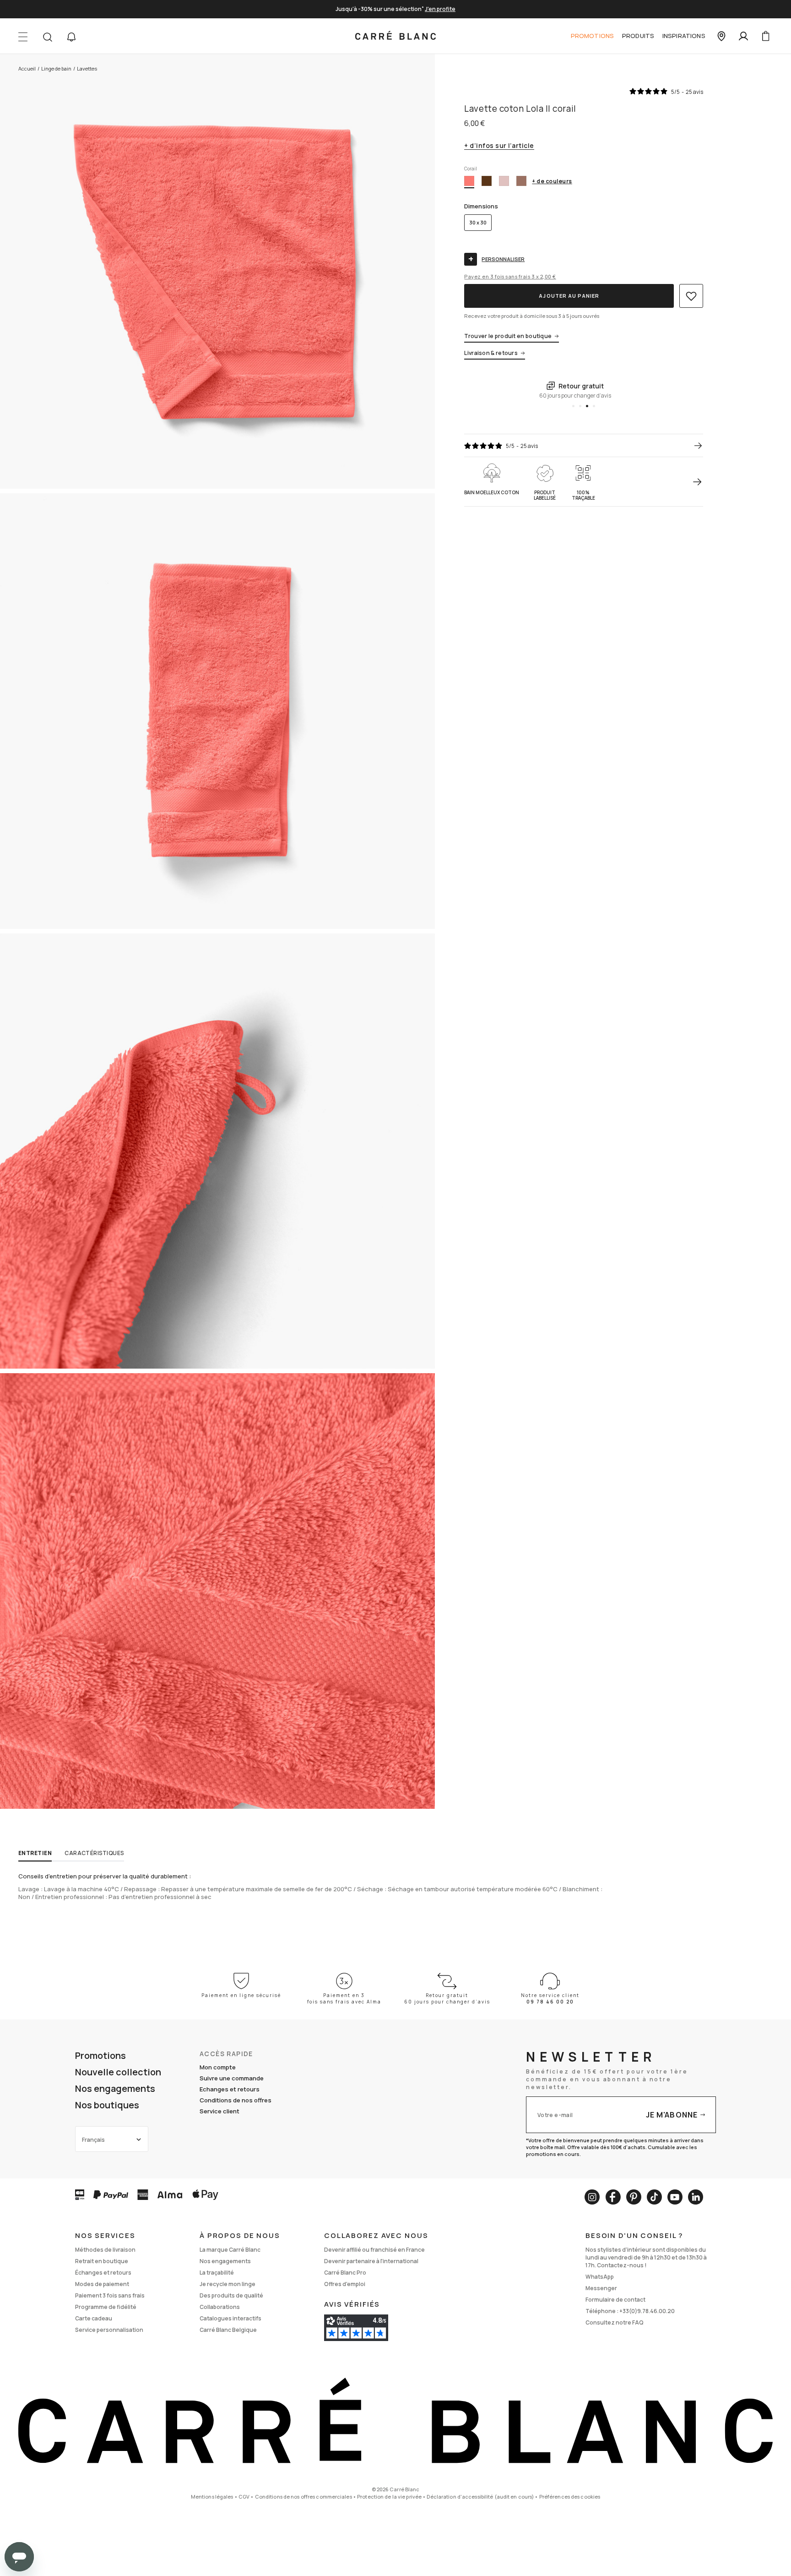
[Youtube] (675, 2197)
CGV (244, 2497)
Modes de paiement (102, 2284)
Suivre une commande (232, 2078)
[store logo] (395, 36)
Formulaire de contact (615, 2300)
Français (93, 2140)
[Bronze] (487, 181)
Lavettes (87, 68)
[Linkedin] (696, 2197)
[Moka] (521, 181)
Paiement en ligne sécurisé (241, 1995)
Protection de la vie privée (389, 2497)
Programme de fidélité (106, 2307)
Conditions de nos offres (236, 2100)
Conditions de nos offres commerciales (303, 2497)
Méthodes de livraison (105, 2250)
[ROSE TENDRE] (504, 181)
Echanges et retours (230, 2089)
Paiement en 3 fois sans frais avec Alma (344, 1998)
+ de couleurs (552, 182)
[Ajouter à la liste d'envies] (691, 296)
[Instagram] (592, 2197)
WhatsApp (600, 2277)
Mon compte (218, 2067)
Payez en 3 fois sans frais (510, 276)
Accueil (27, 68)
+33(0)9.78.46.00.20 (647, 2311)
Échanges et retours (103, 2273)
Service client (219, 2111)
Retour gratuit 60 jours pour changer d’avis (447, 1998)
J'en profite (440, 9)
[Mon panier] (765, 36)
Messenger (601, 2288)
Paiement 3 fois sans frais (110, 2295)
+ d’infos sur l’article (499, 146)
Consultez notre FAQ (615, 2322)
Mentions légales (212, 2497)
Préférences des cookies (570, 2497)
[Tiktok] (654, 2197)
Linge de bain (56, 68)
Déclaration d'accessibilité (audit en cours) (480, 2497)
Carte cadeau (94, 2318)
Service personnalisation (109, 2330)
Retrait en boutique (102, 2261)
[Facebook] (613, 2197)
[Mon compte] (743, 36)
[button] (71, 37)
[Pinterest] (634, 2197)
